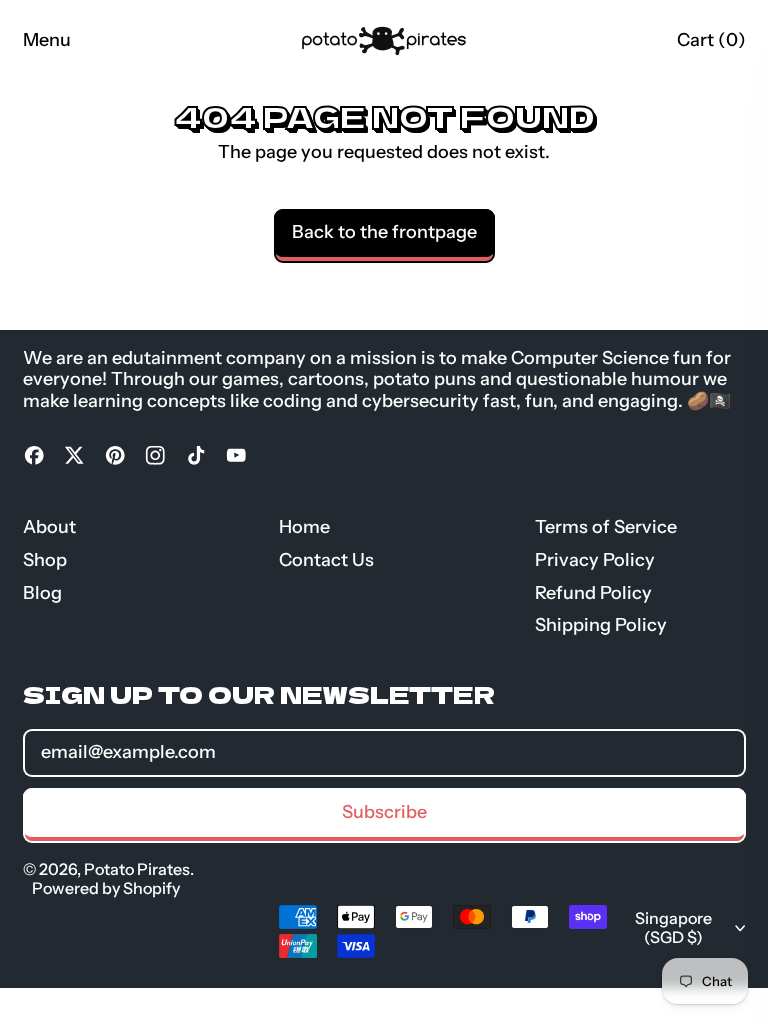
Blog (42, 593)
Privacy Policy (595, 560)
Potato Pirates (137, 869)
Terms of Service (606, 527)
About (49, 527)
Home (304, 527)
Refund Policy (593, 593)
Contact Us (326, 560)
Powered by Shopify (106, 888)
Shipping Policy (601, 625)
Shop (45, 560)
